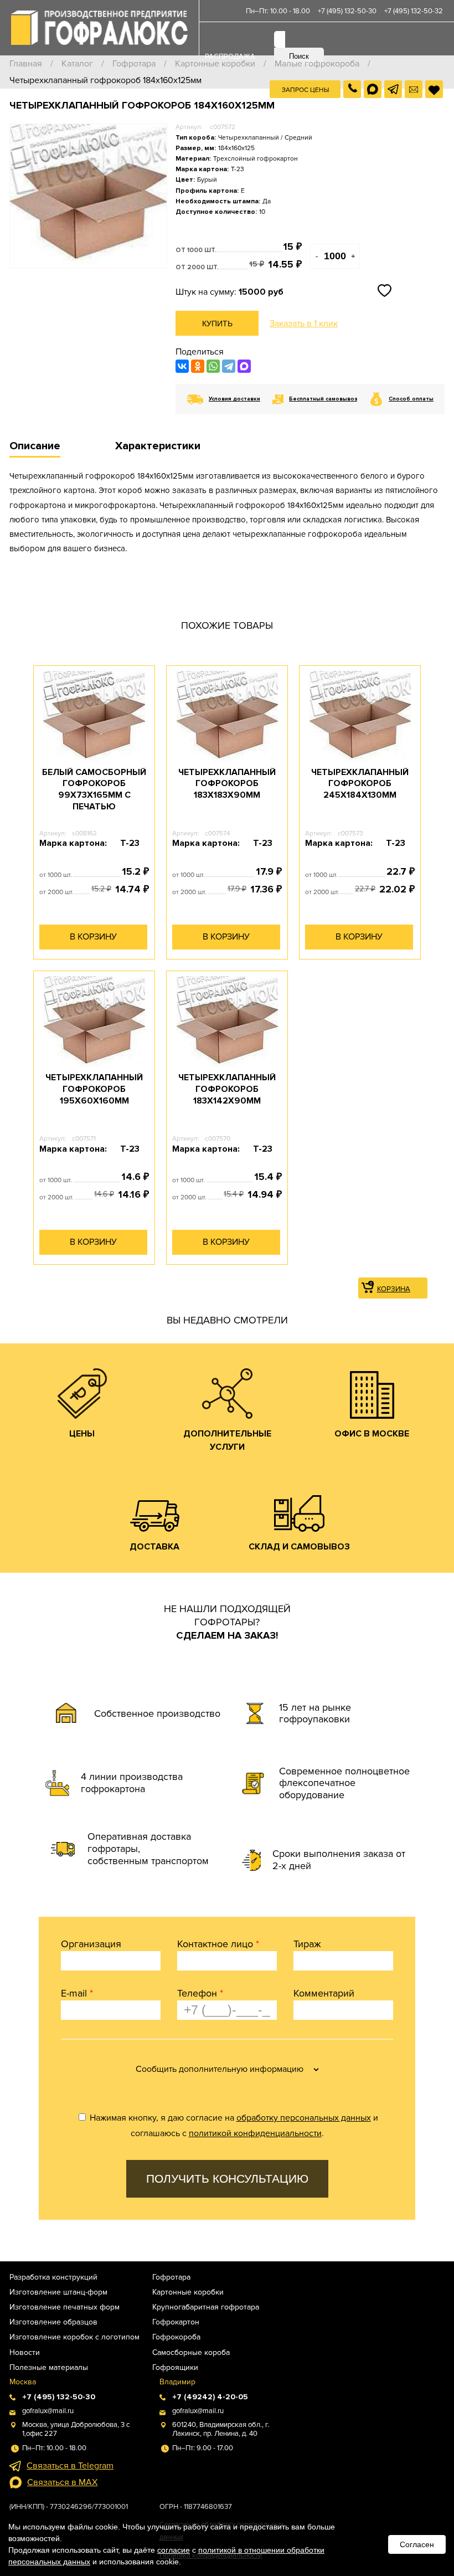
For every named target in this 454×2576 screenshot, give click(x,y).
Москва (23, 2382)
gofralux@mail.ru (48, 2411)
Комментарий (324, 1993)
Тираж (307, 1944)
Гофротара (134, 64)
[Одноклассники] (198, 366)
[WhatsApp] (213, 366)
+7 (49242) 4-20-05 (210, 2397)
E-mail (77, 1993)
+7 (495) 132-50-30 (347, 11)
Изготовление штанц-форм (58, 2292)
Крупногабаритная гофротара (206, 2307)
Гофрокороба (176, 2337)
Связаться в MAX (62, 2482)
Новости (25, 2352)
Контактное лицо (218, 1944)
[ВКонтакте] (182, 366)
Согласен (417, 2544)
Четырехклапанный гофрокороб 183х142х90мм (227, 1089)
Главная (26, 64)
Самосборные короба (191, 2352)
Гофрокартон (176, 2322)
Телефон (200, 1993)
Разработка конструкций (53, 2277)
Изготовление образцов (53, 2322)
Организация (91, 1944)
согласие (174, 2550)
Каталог (77, 64)
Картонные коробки (215, 64)
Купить (217, 324)
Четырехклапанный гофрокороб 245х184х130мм (360, 784)
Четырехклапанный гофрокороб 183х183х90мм (227, 784)
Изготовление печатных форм (65, 2307)
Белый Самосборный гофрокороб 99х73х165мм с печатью (94, 789)
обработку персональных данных (304, 2118)
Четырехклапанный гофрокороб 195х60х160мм (94, 1089)
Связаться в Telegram (70, 2466)
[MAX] (244, 366)
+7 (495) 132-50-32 (414, 11)
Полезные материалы (49, 2367)
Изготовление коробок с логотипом (74, 2337)
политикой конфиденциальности (255, 2133)
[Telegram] (229, 366)
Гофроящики (175, 2367)
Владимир (177, 2382)
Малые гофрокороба (317, 64)
